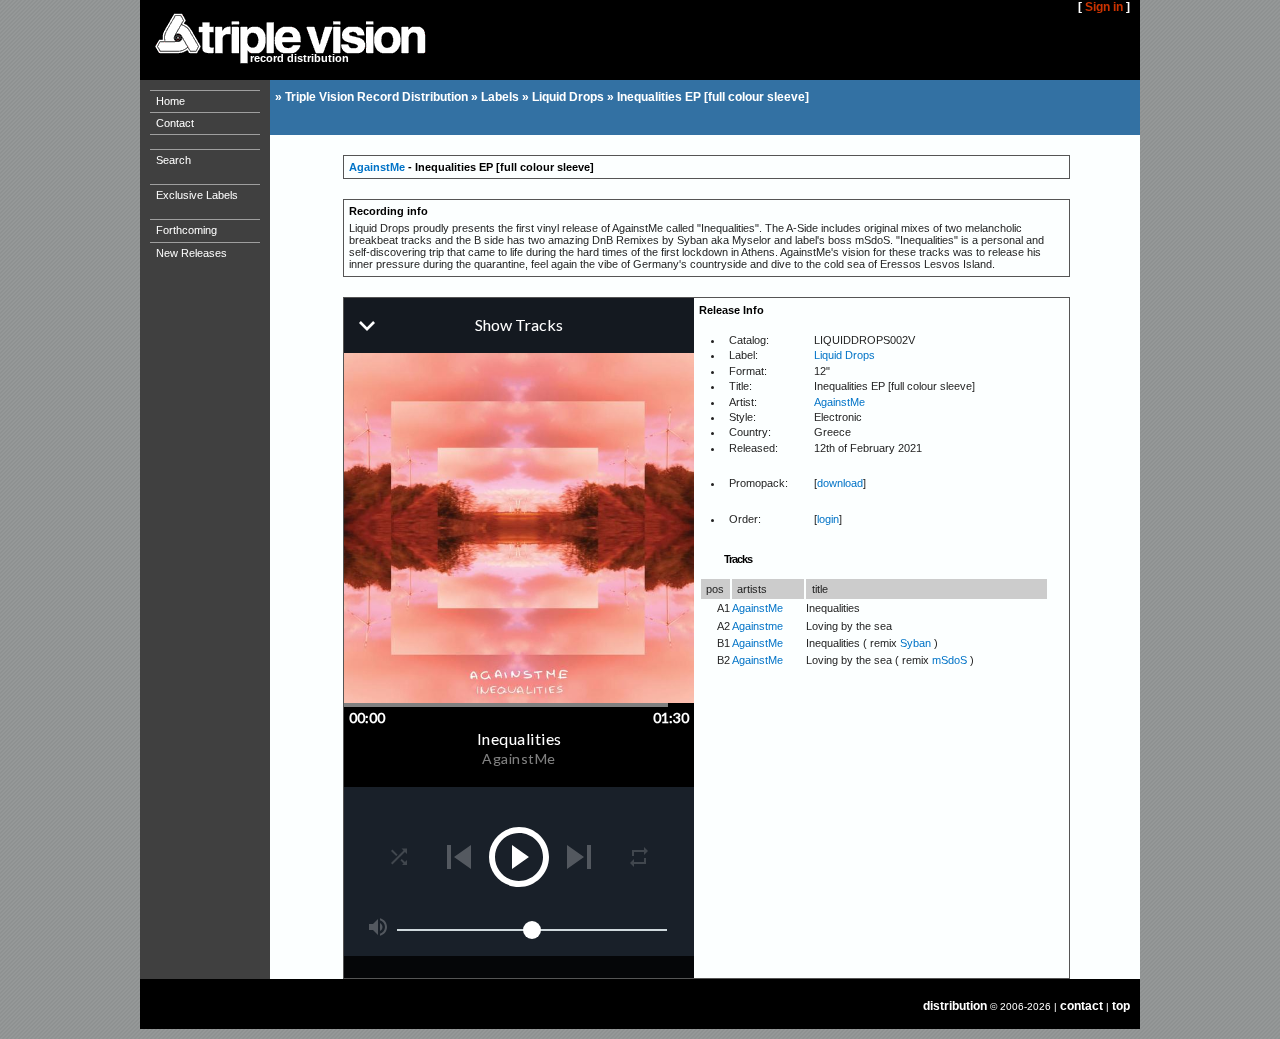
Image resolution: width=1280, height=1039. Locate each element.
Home (170, 101)
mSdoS (949, 660)
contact (1081, 1006)
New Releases (191, 253)
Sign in (1104, 7)
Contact (175, 123)
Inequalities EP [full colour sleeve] (713, 97)
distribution (955, 1006)
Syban (915, 643)
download (840, 483)
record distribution (299, 58)
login (828, 519)
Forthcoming (186, 230)
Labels (500, 97)
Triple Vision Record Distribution (376, 97)
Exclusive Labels (197, 195)
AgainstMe (377, 167)
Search (173, 160)
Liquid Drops (568, 97)
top (1121, 1006)
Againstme (757, 626)
